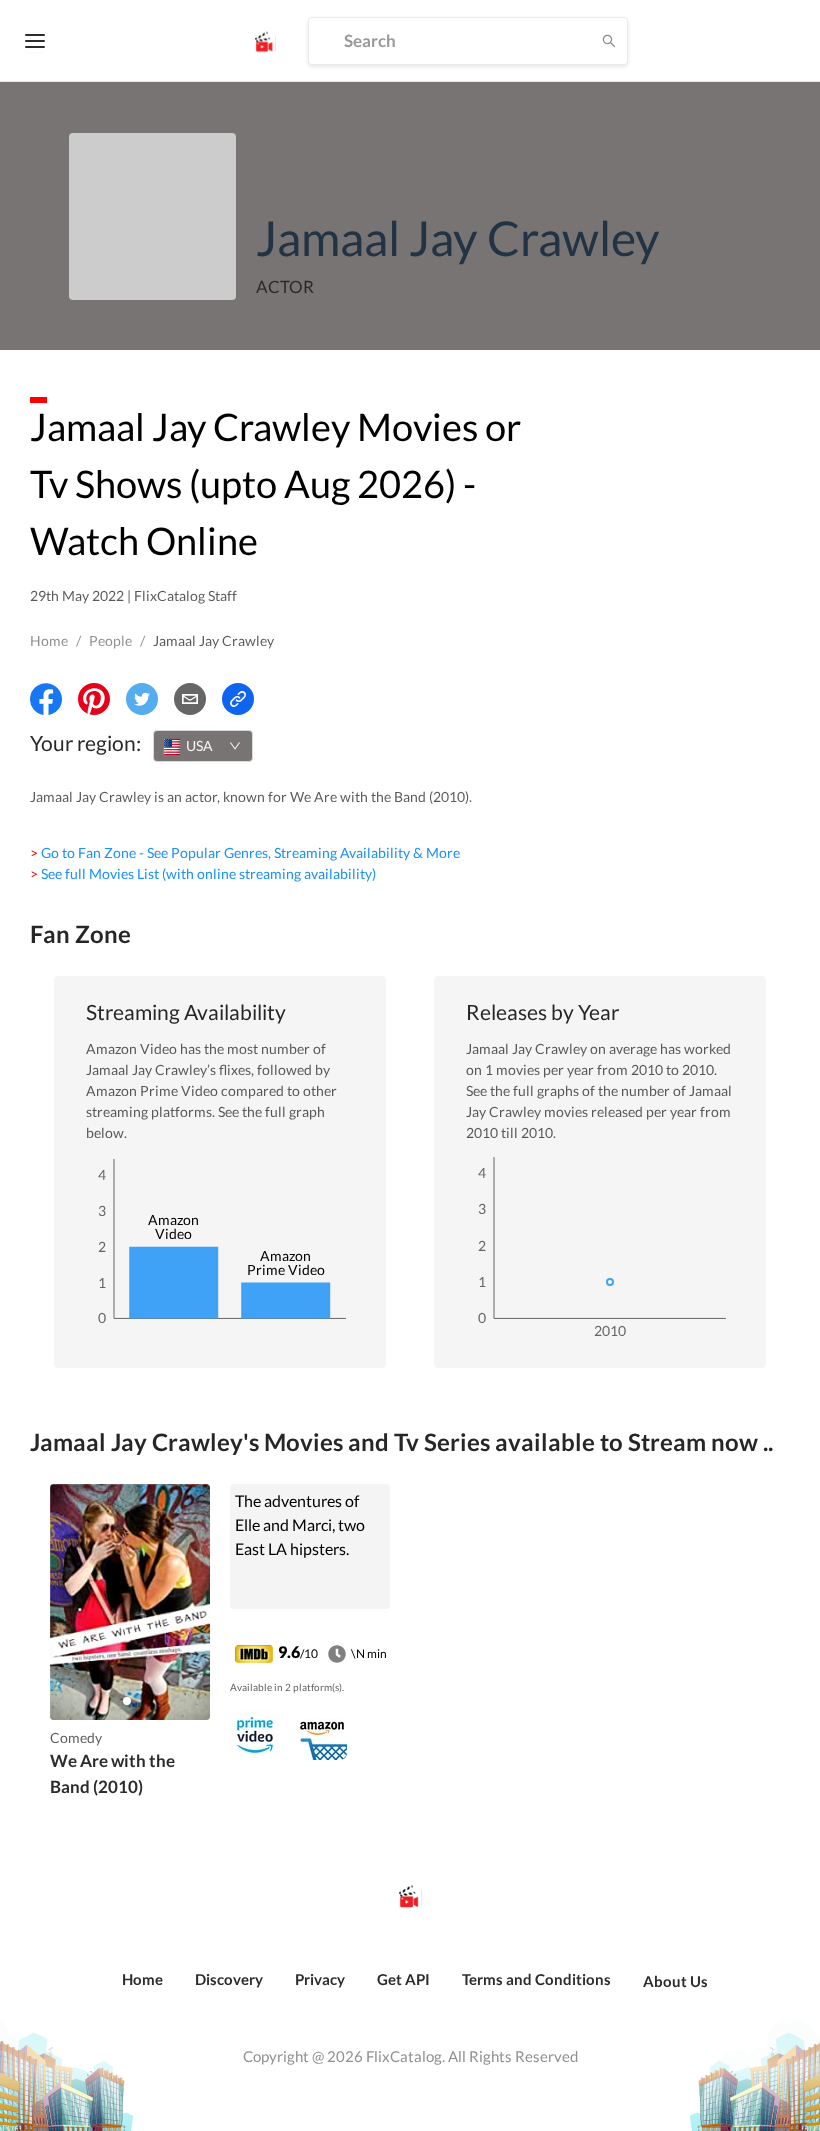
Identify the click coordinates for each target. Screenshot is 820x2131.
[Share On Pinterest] (94, 699)
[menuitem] (142, 1990)
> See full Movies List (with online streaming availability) (203, 873)
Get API (403, 1979)
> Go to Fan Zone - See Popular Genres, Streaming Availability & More (245, 852)
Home (49, 640)
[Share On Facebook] (46, 699)
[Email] (190, 699)
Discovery (229, 1979)
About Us (675, 1981)
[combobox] (203, 746)
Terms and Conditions (536, 1979)
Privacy (320, 1979)
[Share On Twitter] (142, 699)
